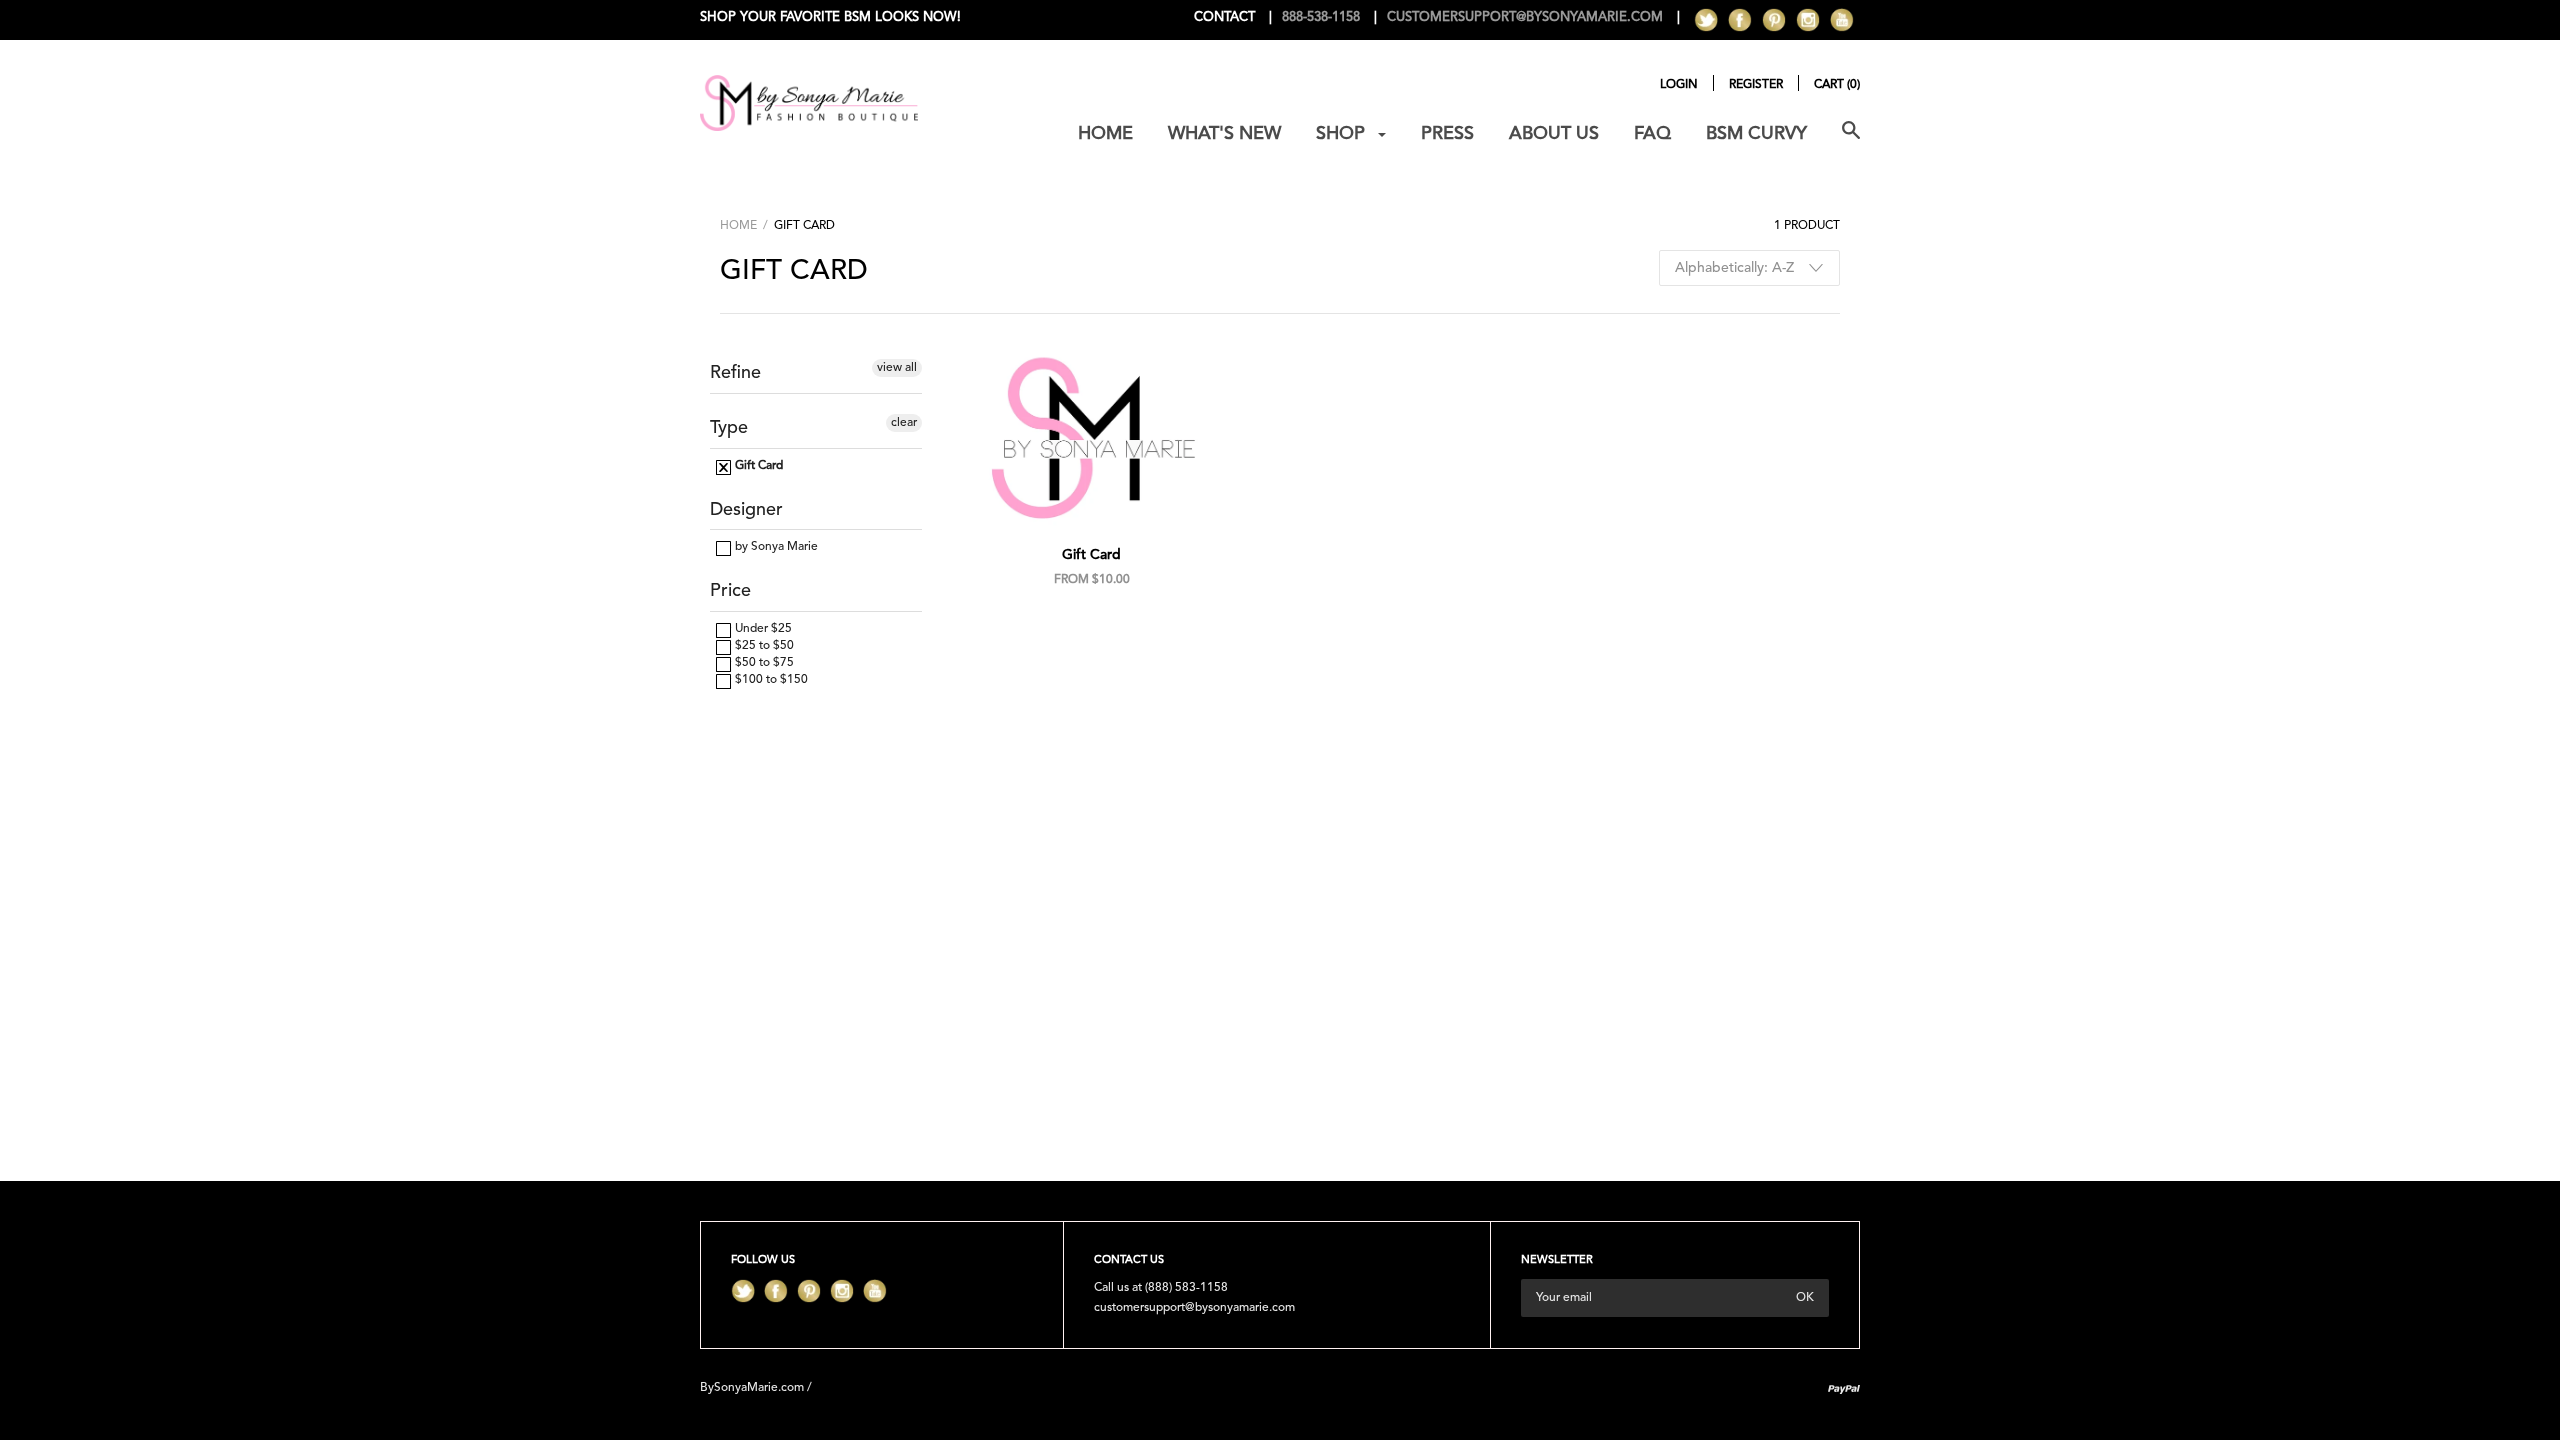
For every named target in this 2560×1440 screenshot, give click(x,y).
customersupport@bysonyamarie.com (1194, 1308)
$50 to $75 (763, 663)
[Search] (1851, 141)
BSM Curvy (1756, 134)
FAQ (1652, 134)
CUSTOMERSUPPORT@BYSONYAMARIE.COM (1525, 17)
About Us (1554, 134)
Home (1105, 134)
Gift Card (757, 466)
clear (904, 423)
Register (1756, 85)
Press (1447, 134)
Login (1679, 85)
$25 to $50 (763, 646)
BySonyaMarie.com (752, 1388)
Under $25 (762, 629)
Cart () (1837, 85)
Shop (1343, 134)
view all (897, 368)
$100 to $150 (770, 680)
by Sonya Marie (775, 547)
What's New (1224, 134)
